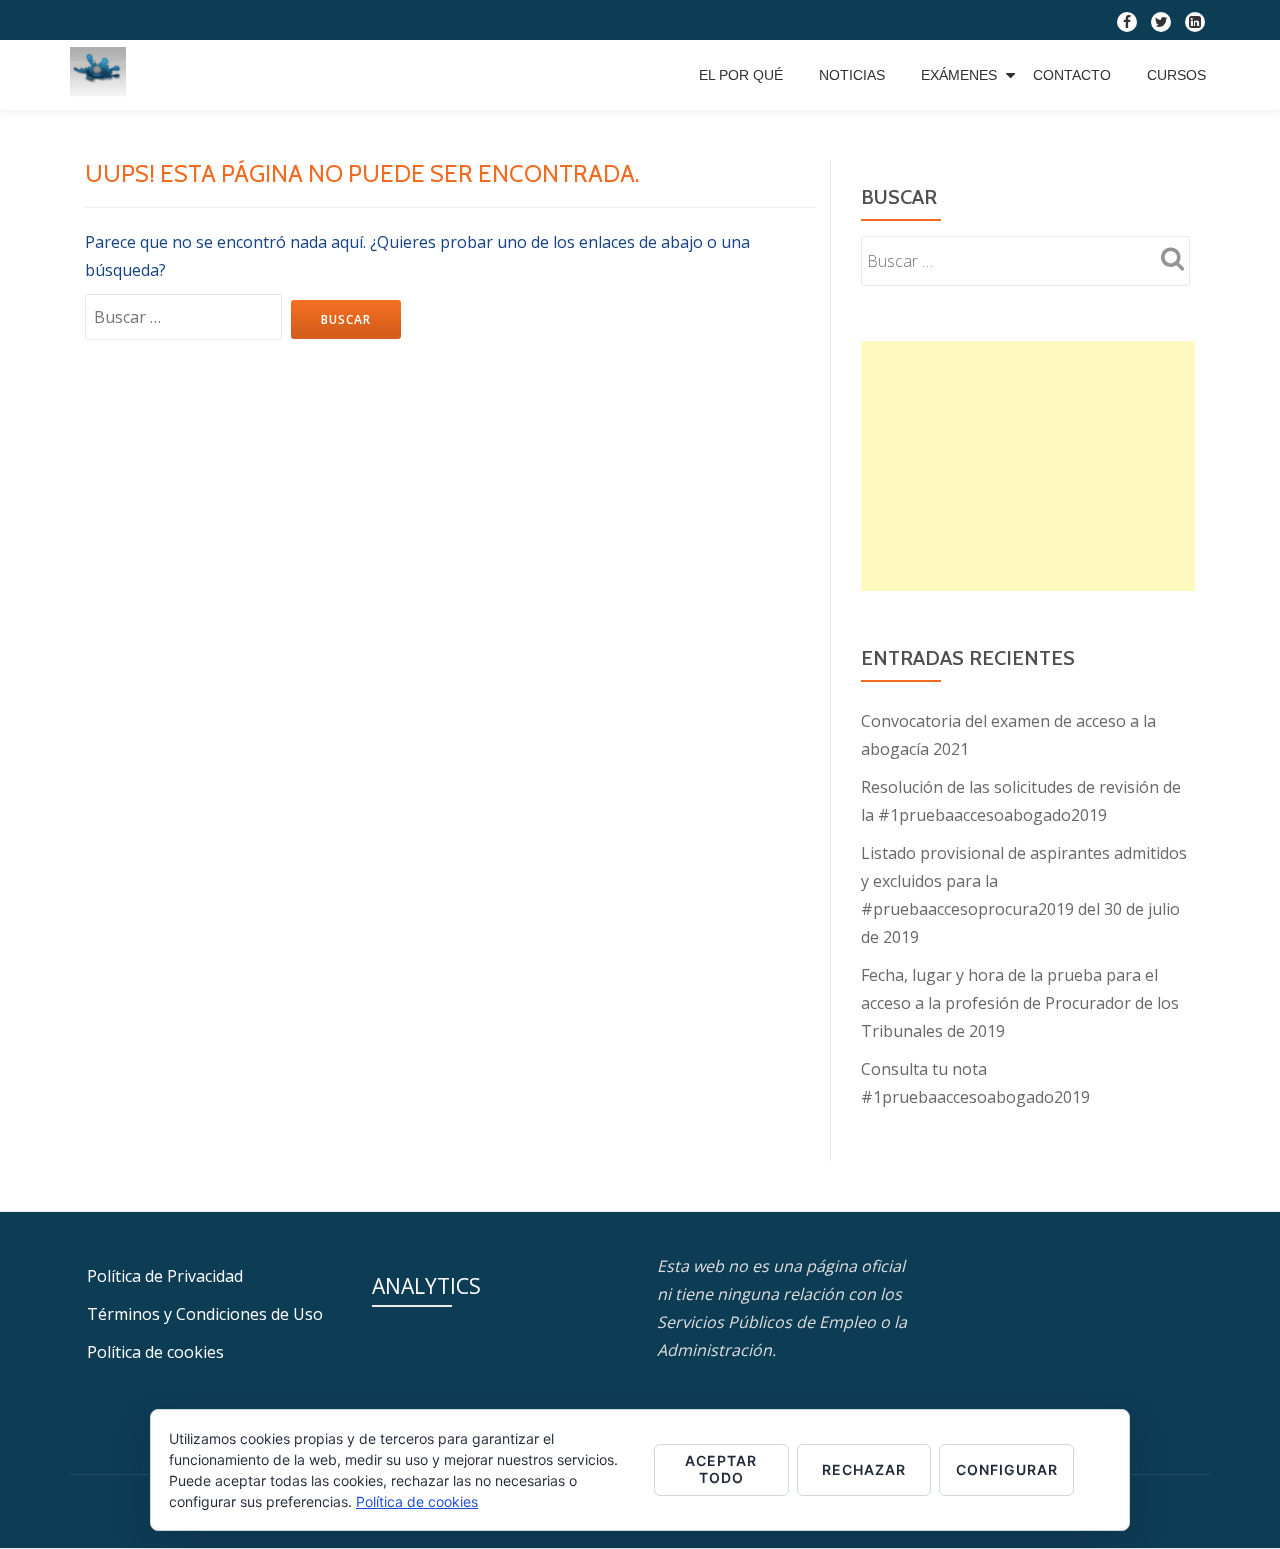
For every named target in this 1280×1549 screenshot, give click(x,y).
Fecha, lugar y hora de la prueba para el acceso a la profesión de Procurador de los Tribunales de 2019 (1020, 1003)
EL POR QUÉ (741, 75)
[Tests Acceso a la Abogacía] (101, 75)
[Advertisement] (1028, 466)
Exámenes (959, 75)
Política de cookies (155, 1352)
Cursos (1176, 75)
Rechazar (864, 1469)
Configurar (1007, 1469)
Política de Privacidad (165, 1276)
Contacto (1072, 75)
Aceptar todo (721, 1469)
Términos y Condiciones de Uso (205, 1314)
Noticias (852, 75)
